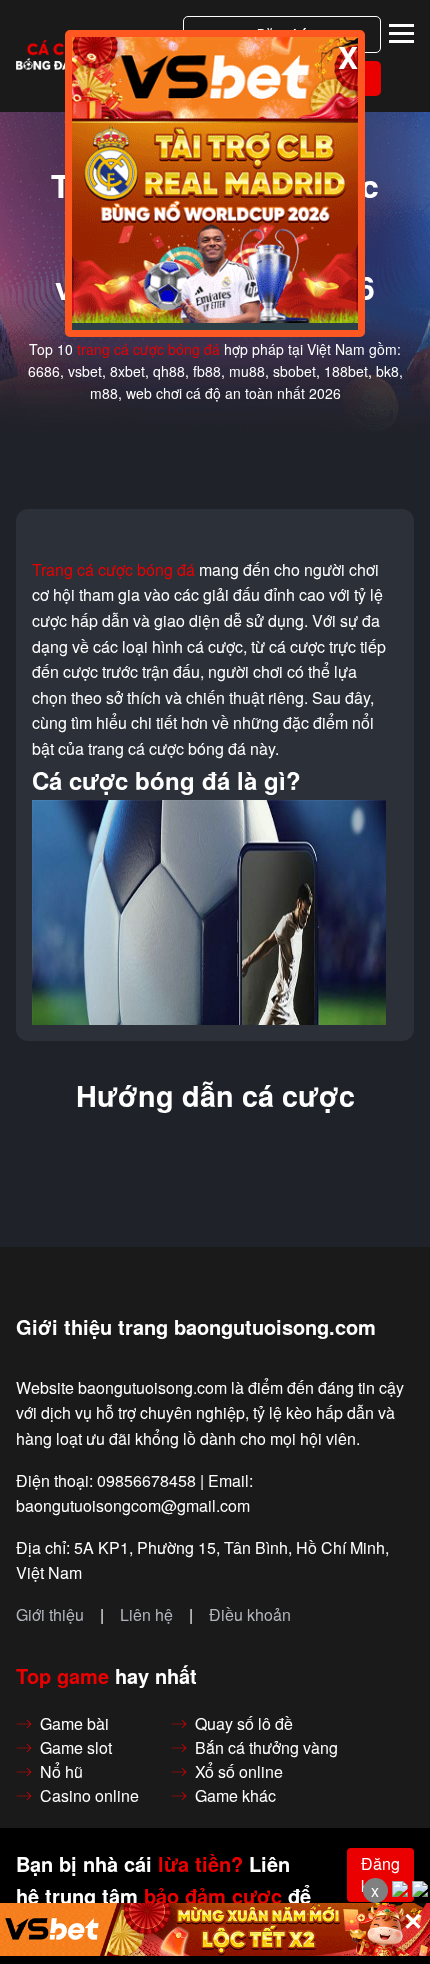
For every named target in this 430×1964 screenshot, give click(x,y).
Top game (62, 1676)
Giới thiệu (50, 1615)
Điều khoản (250, 1615)
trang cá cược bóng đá (148, 349)
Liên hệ (146, 1615)
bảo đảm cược (213, 1896)
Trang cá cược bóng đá (113, 570)
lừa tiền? (200, 1864)
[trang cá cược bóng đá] (64, 56)
